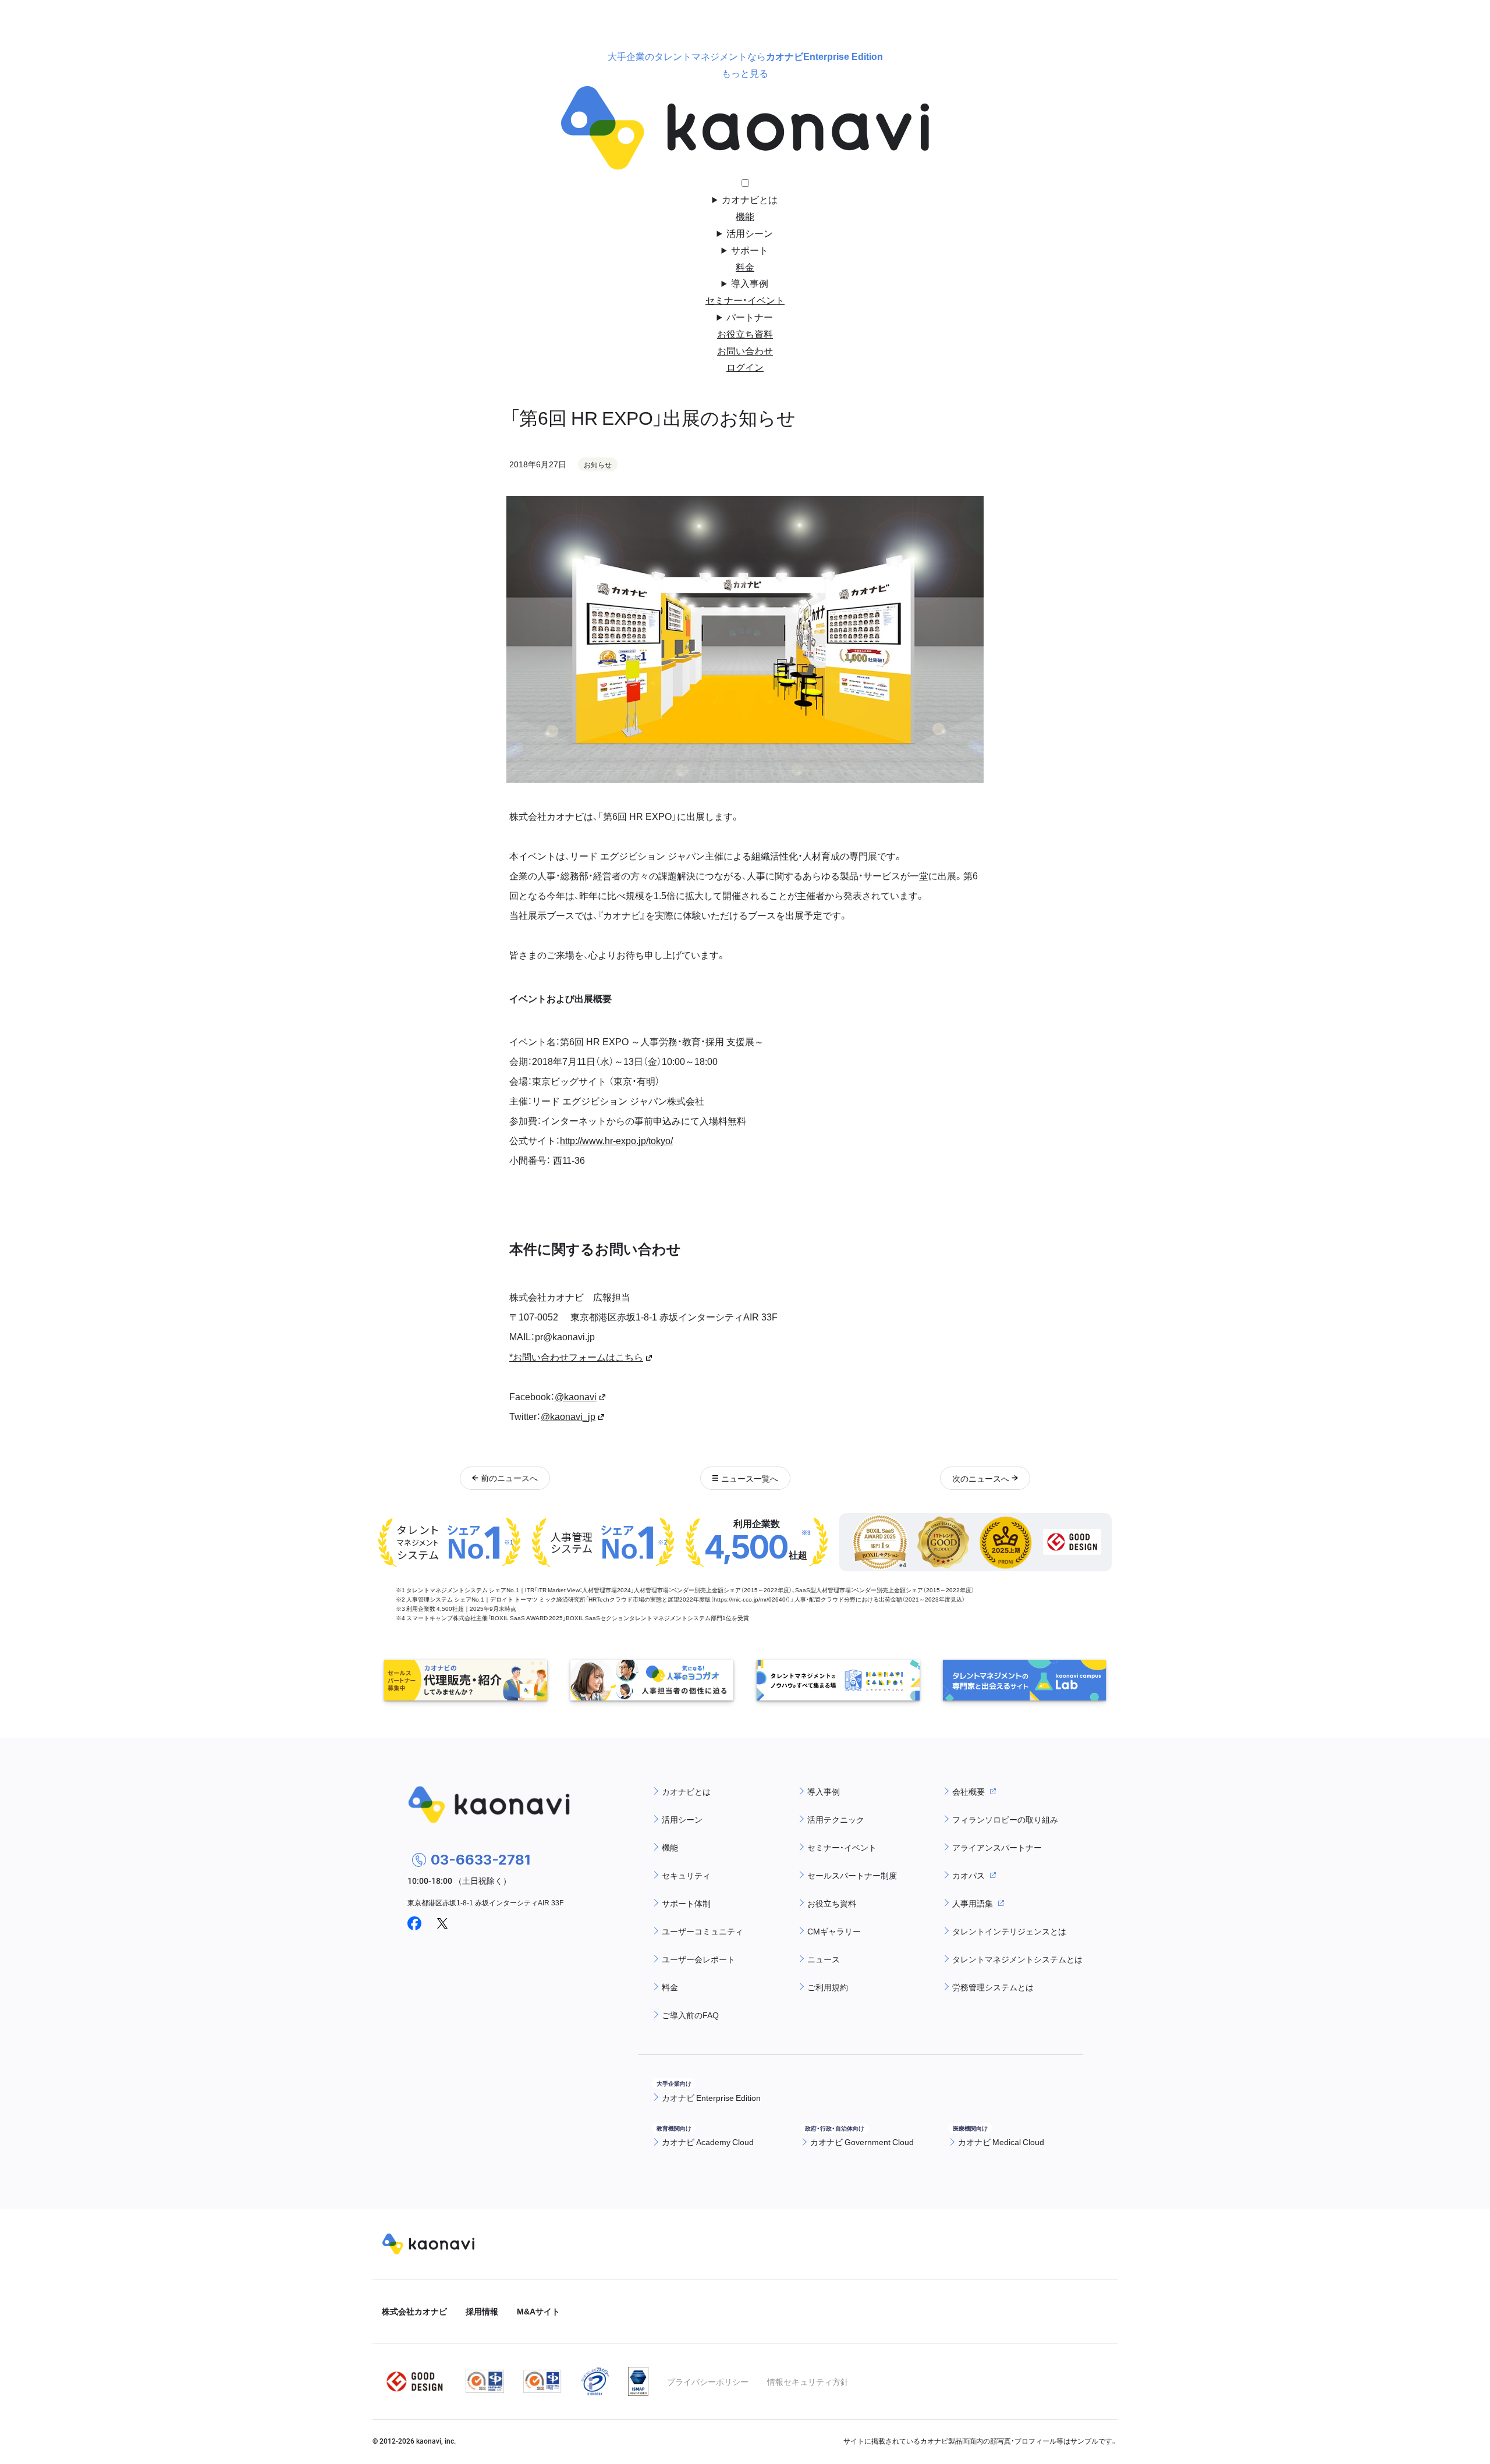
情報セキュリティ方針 (808, 2381)
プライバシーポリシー (708, 2381)
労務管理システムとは (993, 1987)
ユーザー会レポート (698, 1959)
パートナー (750, 317)
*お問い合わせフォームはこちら (576, 1357)
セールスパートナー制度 (852, 1875)
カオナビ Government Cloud (862, 2142)
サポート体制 (686, 1903)
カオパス (968, 1875)
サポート (750, 250)
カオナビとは (750, 199)
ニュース (824, 1959)
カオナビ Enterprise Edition (711, 2097)
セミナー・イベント (745, 300)
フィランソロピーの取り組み (1005, 1819)
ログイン (745, 367)
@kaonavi (576, 1396)
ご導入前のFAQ (690, 2015)
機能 (745, 216)
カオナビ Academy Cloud (708, 2142)
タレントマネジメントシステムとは (1017, 1959)
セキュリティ (686, 1875)
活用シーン (750, 233)
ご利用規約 (828, 1987)
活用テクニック (836, 1819)
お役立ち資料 (745, 333)
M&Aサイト (538, 2311)
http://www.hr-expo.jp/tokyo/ (616, 1140)
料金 (745, 267)
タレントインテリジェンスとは (1009, 1931)
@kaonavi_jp (568, 1416)
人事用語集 (973, 1903)
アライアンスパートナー (997, 1847)
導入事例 (750, 283)
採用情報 (482, 2311)
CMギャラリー (834, 1931)
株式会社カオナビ (414, 2311)
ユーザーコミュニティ (703, 1931)
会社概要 (968, 1791)
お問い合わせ (745, 350)
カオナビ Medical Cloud (1001, 2142)
